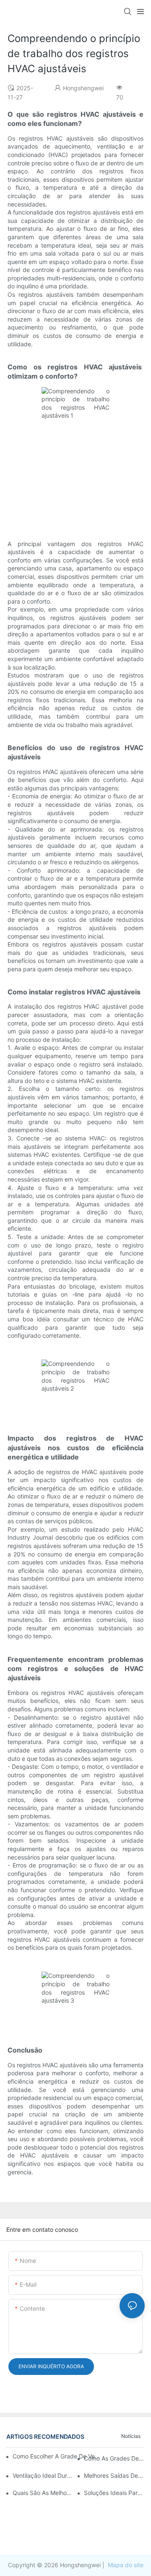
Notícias (131, 2436)
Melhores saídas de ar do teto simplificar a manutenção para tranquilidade (114, 2475)
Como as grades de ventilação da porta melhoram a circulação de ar (114, 2458)
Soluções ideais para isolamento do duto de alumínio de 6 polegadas (114, 2493)
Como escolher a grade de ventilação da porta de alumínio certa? (57, 2456)
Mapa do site (125, 2565)
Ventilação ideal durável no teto (43, 2475)
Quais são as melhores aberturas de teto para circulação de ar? (43, 2493)
